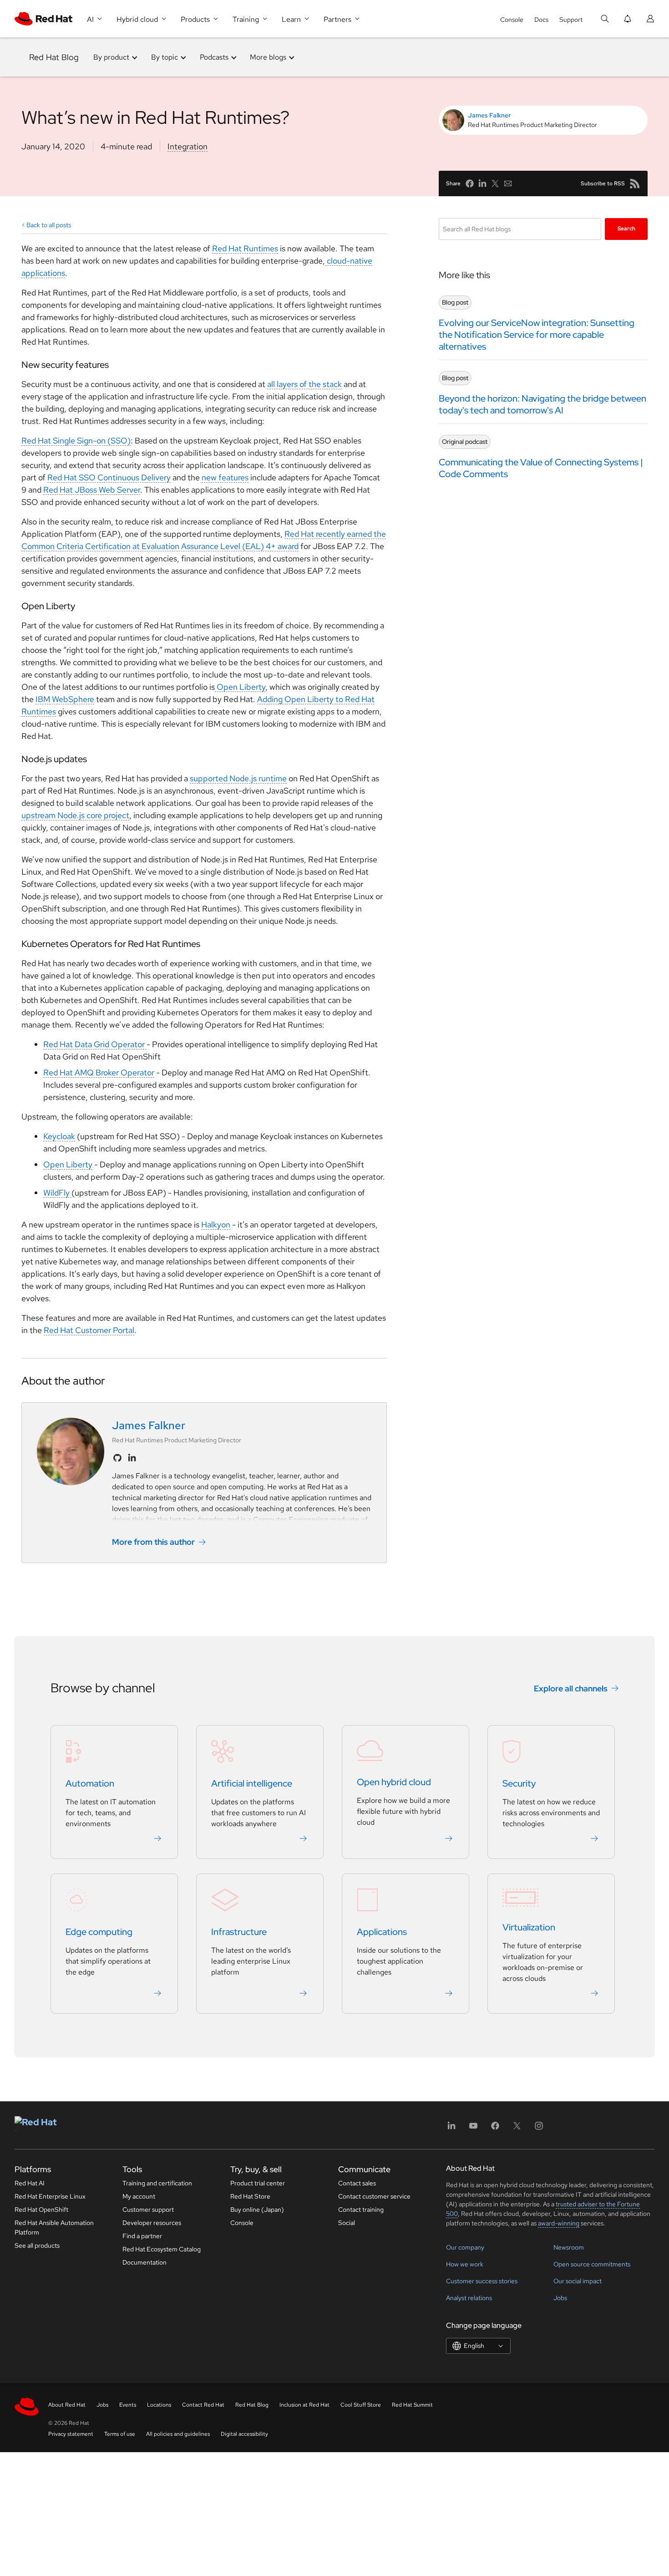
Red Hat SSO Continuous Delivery (109, 477)
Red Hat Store (250, 2196)
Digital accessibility (244, 2434)
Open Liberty (240, 687)
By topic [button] (165, 57)
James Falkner (489, 115)
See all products (37, 2245)
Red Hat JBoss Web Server (92, 490)
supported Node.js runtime (238, 778)
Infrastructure (239, 1932)
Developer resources (152, 2223)
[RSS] (635, 183)
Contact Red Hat (203, 2405)
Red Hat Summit (412, 2405)
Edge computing (99, 1932)
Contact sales (357, 2183)
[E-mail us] (508, 183)
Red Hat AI (30, 2183)
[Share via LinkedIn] (482, 183)
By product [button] (111, 57)
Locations (159, 2405)
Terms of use (120, 2434)
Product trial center (258, 2183)
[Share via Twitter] (495, 183)
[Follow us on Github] (117, 1458)
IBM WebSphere (65, 699)
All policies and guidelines (178, 2434)
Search (626, 229)
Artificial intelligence (252, 1783)
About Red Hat (67, 2405)
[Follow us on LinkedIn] (132, 1458)
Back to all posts (49, 225)
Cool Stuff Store (361, 2405)
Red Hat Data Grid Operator (95, 1044)
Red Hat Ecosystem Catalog (162, 2249)
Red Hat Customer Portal (89, 1330)
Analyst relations (469, 2298)
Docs (541, 20)
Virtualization (529, 1927)
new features (225, 477)
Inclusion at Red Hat (304, 2405)
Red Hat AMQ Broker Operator (99, 1072)
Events (128, 2405)
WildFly (57, 1193)
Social (347, 2223)
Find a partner (142, 2236)
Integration (188, 146)
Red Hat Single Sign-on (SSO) (76, 440)
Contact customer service (374, 2196)
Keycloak (59, 1136)
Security (519, 1783)
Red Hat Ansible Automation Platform (54, 2227)
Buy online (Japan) (257, 2209)
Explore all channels (571, 1688)
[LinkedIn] (451, 2129)
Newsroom (569, 2247)
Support (571, 20)
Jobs (560, 2298)
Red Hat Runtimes (245, 248)
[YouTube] (473, 2129)
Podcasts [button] (214, 57)
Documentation (144, 2262)
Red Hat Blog (54, 57)
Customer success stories (482, 2281)
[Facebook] (495, 2129)
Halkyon (216, 1224)
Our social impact (578, 2281)
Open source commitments (592, 2264)
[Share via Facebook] (470, 183)
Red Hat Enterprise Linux (50, 2196)
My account (139, 2196)
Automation (90, 1783)
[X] (517, 2129)
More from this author (153, 1542)
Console (512, 20)
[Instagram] (539, 2129)
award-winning (559, 2223)
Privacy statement (71, 2434)
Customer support (148, 2209)
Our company (465, 2247)
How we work (465, 2264)
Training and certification (157, 2183)
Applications (382, 1932)
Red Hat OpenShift (41, 2209)
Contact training (361, 2209)
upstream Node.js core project (75, 815)
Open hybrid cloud (394, 1782)
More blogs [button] (268, 57)
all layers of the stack (304, 384)
